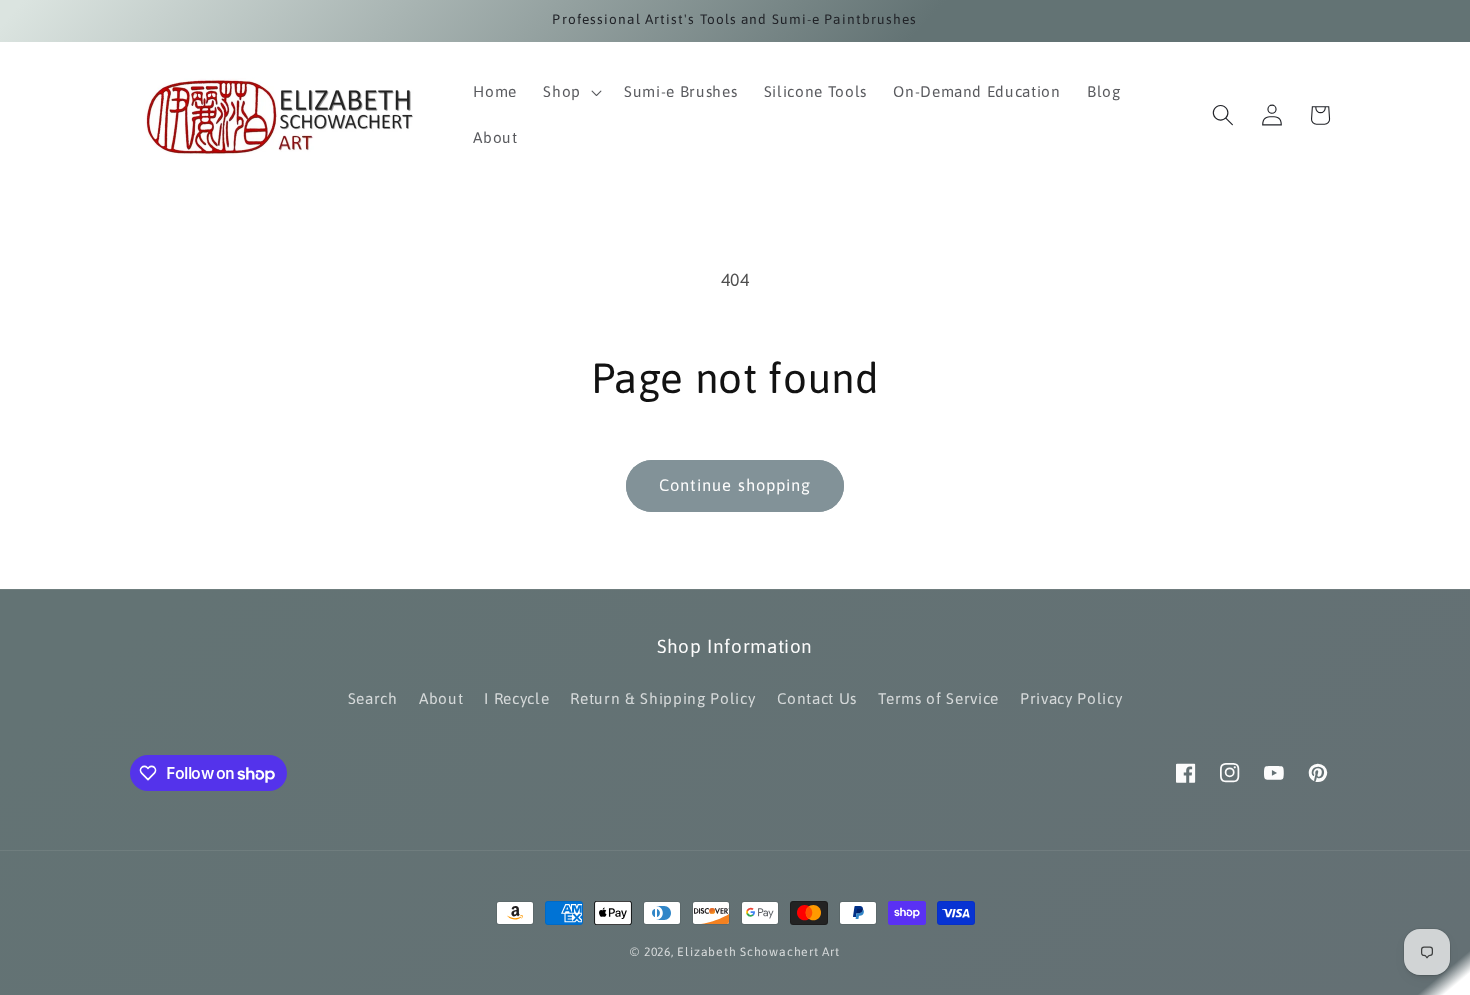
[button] (570, 92)
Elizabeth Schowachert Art (758, 952)
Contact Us (817, 698)
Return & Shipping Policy (662, 698)
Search (373, 698)
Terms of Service (938, 698)
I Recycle (516, 698)
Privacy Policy (1071, 698)
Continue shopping (735, 485)
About (441, 698)
